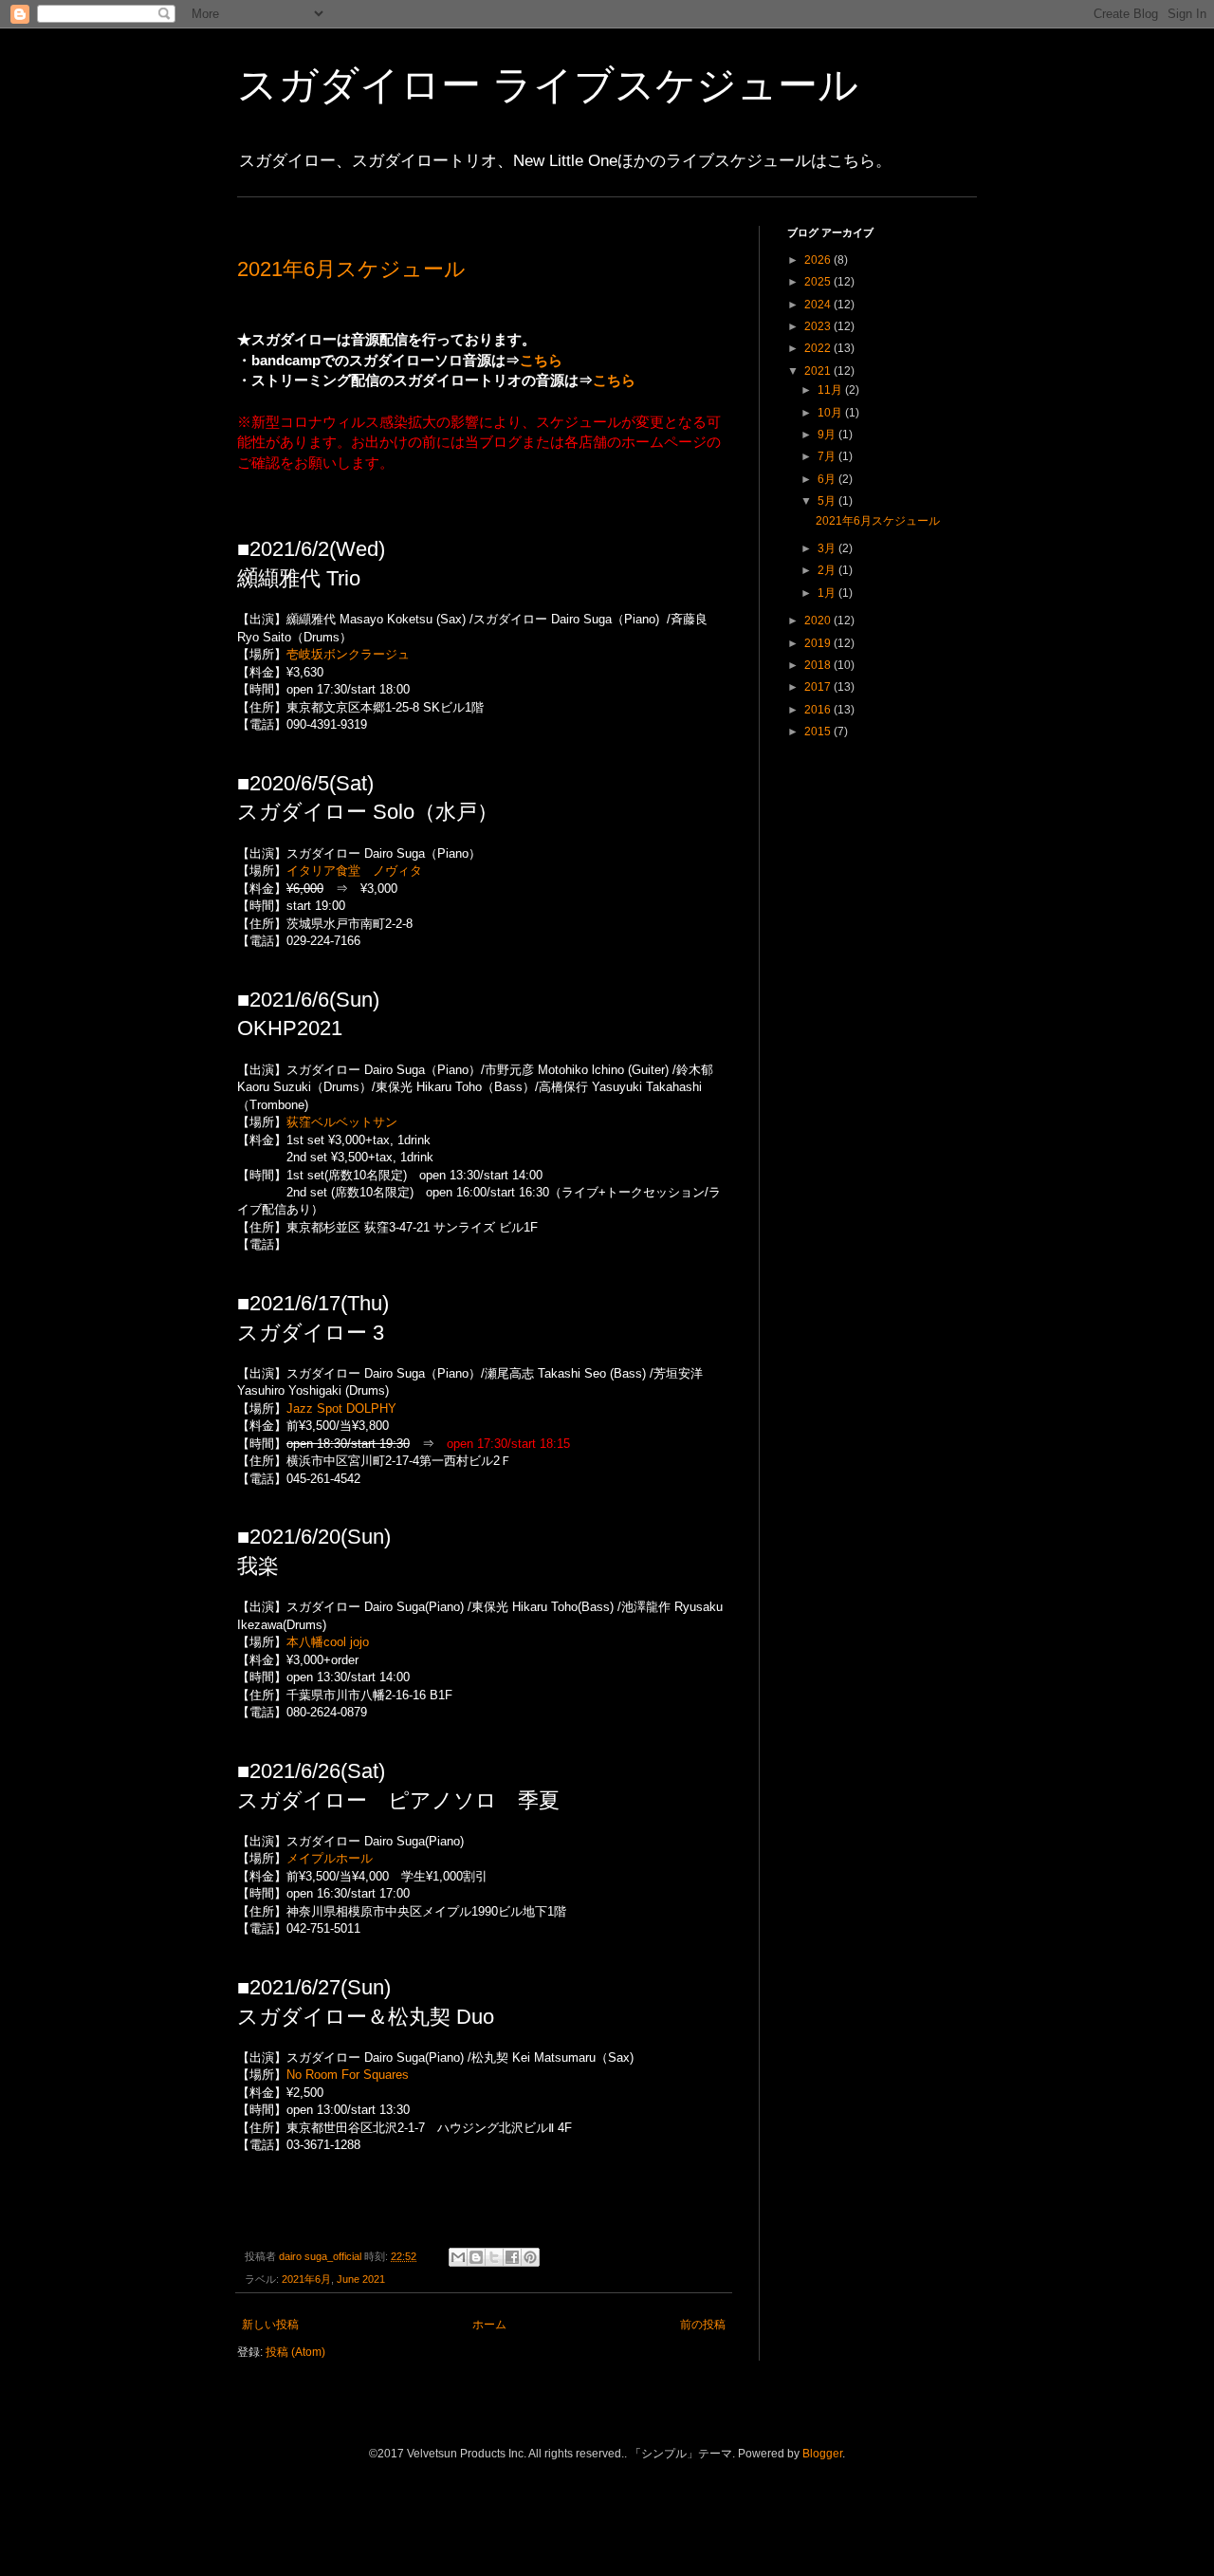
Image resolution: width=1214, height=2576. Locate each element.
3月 (828, 548)
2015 (819, 732)
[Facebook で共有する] (512, 2257)
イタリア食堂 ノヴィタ (354, 871)
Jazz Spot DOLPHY (341, 1408)
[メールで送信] (458, 2257)
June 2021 (361, 2279)
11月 (831, 390)
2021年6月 (306, 2279)
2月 (828, 570)
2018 (819, 665)
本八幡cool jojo (328, 1642)
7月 (828, 456)
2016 (819, 710)
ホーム (489, 2325)
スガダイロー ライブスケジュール (548, 85)
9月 (828, 435)
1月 (828, 593)
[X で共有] (494, 2257)
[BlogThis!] (476, 2257)
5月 (828, 501)
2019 (819, 643)
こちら (541, 360)
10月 (831, 413)
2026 (819, 260)
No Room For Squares (348, 2075)
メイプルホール (330, 1858)
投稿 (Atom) (295, 2352)
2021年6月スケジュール (351, 269)
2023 (819, 326)
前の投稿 (703, 2325)
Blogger (822, 2454)
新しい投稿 (270, 2325)
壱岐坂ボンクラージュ (348, 654)
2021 (819, 371)
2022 (819, 348)
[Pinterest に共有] (530, 2257)
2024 (819, 305)
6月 (828, 479)
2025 (819, 282)
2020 (819, 621)
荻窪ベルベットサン (342, 1122)
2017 (819, 687)
